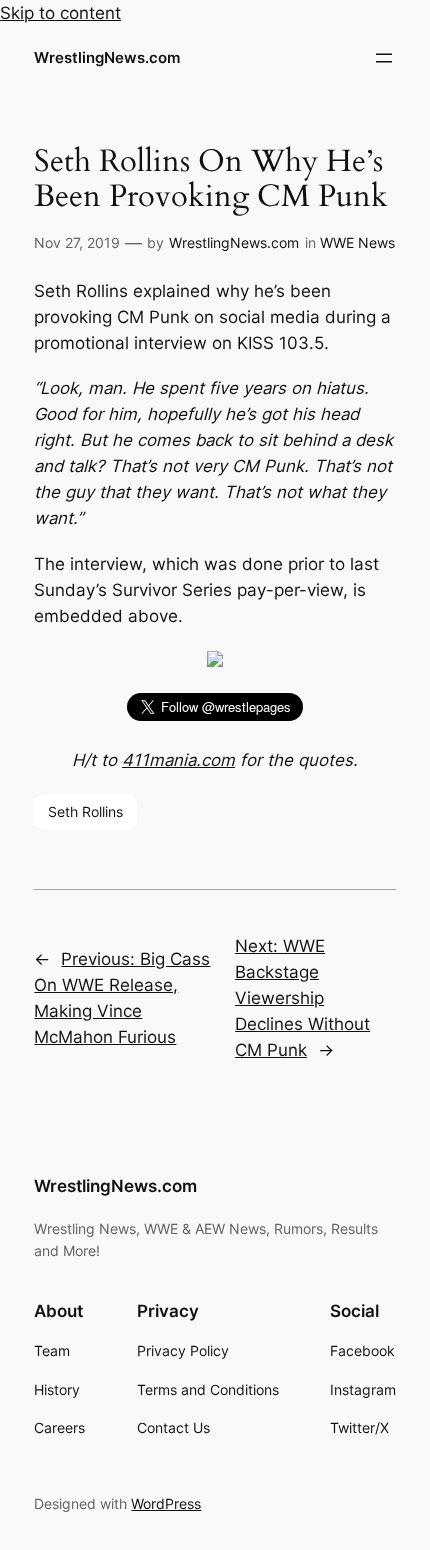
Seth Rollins (85, 811)
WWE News (357, 242)
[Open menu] (384, 58)
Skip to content (60, 13)
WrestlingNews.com (107, 58)
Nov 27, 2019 (77, 242)
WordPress (166, 1503)
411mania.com (178, 760)
